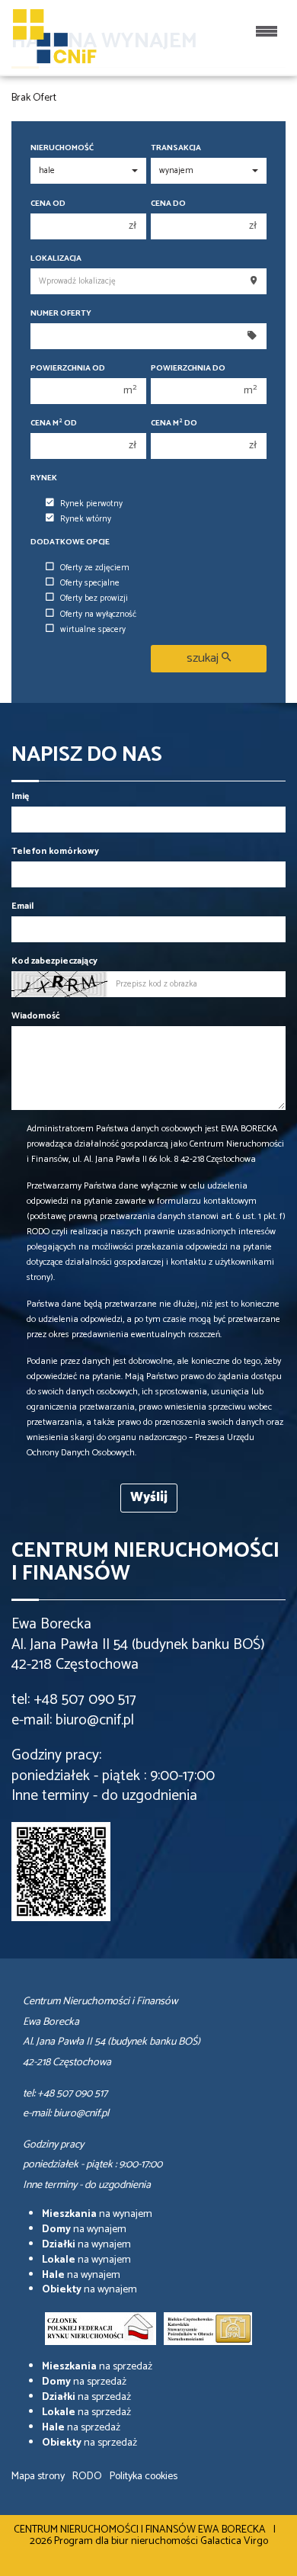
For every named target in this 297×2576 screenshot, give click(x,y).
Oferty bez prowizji (94, 598)
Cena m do (174, 423)
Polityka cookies (144, 2477)
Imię (20, 796)
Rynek (44, 478)
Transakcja (176, 148)
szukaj (204, 658)
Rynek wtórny (86, 519)
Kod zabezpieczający (54, 961)
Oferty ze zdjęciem (95, 568)
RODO (87, 2477)
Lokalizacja (56, 259)
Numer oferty (61, 314)
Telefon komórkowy (55, 851)
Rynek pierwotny (91, 504)
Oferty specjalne (90, 583)
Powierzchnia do (188, 369)
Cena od (48, 204)
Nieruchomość (62, 148)
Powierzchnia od (68, 369)
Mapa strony (38, 2477)
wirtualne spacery (93, 630)
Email (22, 906)
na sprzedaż (97, 2367)
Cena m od (54, 423)
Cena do (168, 204)
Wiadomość (36, 1016)
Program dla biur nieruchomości (127, 2541)
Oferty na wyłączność (98, 614)
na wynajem (97, 2214)
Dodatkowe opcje (70, 542)
